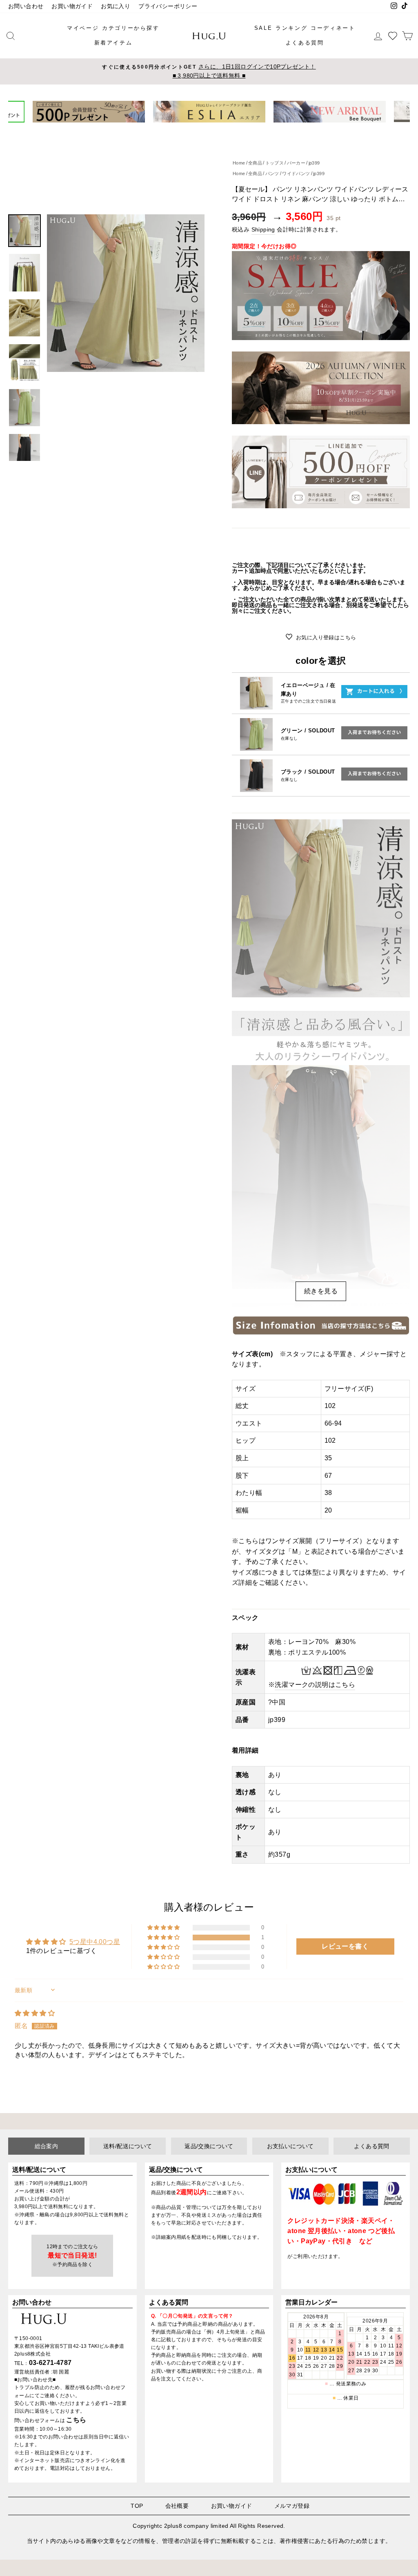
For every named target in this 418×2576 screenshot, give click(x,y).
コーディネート (333, 28)
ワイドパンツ (296, 174)
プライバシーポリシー (168, 6)
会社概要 (177, 2506)
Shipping (263, 230)
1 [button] (193, 129)
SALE (263, 28)
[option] (209, 71)
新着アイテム (113, 43)
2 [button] (200, 129)
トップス (275, 163)
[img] (35, 2013)
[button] (164, 1938)
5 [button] (219, 129)
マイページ (83, 28)
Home (239, 163)
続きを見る (321, 1291)
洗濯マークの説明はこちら (315, 1685)
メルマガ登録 (292, 2506)
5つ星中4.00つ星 (95, 1942)
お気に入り (116, 6)
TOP (137, 2506)
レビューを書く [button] (345, 1946)
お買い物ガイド (72, 6)
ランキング (291, 28)
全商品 (255, 163)
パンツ (272, 174)
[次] (398, 112)
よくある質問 (305, 43)
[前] (20, 112)
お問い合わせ (26, 6)
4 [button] (213, 129)
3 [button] (206, 129)
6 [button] (227, 129)
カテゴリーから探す (131, 28)
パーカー (296, 163)
